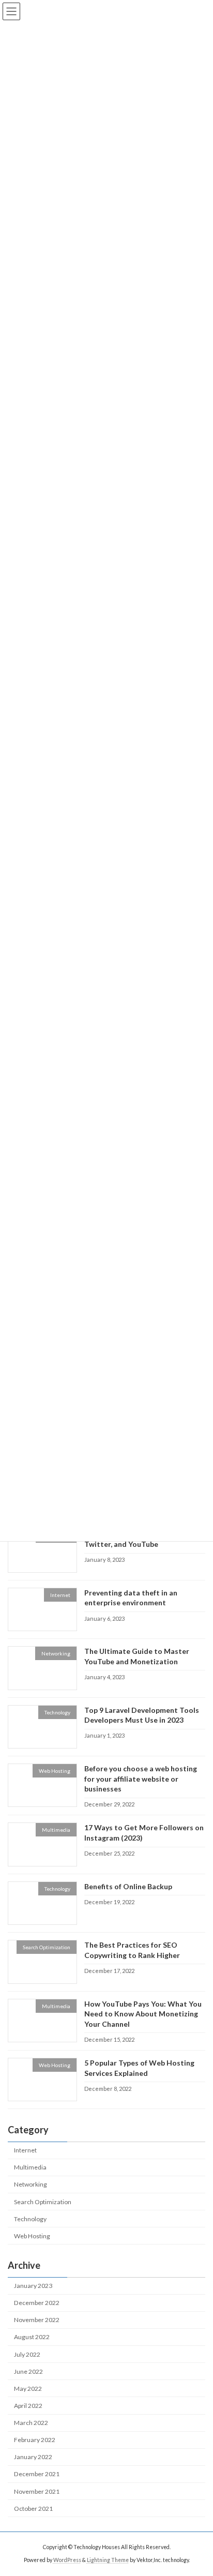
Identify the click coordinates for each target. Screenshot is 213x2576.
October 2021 (33, 2508)
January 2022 (33, 2457)
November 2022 (37, 2320)
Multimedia (30, 2167)
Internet (25, 2150)
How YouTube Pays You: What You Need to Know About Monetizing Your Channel (143, 2013)
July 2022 (27, 2354)
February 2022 (35, 2440)
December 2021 (37, 2474)
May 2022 (28, 2389)
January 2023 (33, 2286)
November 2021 (37, 2491)
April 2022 (28, 2406)
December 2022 (37, 2303)
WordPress (67, 2560)
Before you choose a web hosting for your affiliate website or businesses (141, 1779)
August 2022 (32, 2337)
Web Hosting (32, 2235)
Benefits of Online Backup (128, 1886)
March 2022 (31, 2423)
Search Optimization (43, 2201)
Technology (30, 2218)
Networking (31, 2184)
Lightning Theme (108, 2560)
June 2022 (28, 2371)
